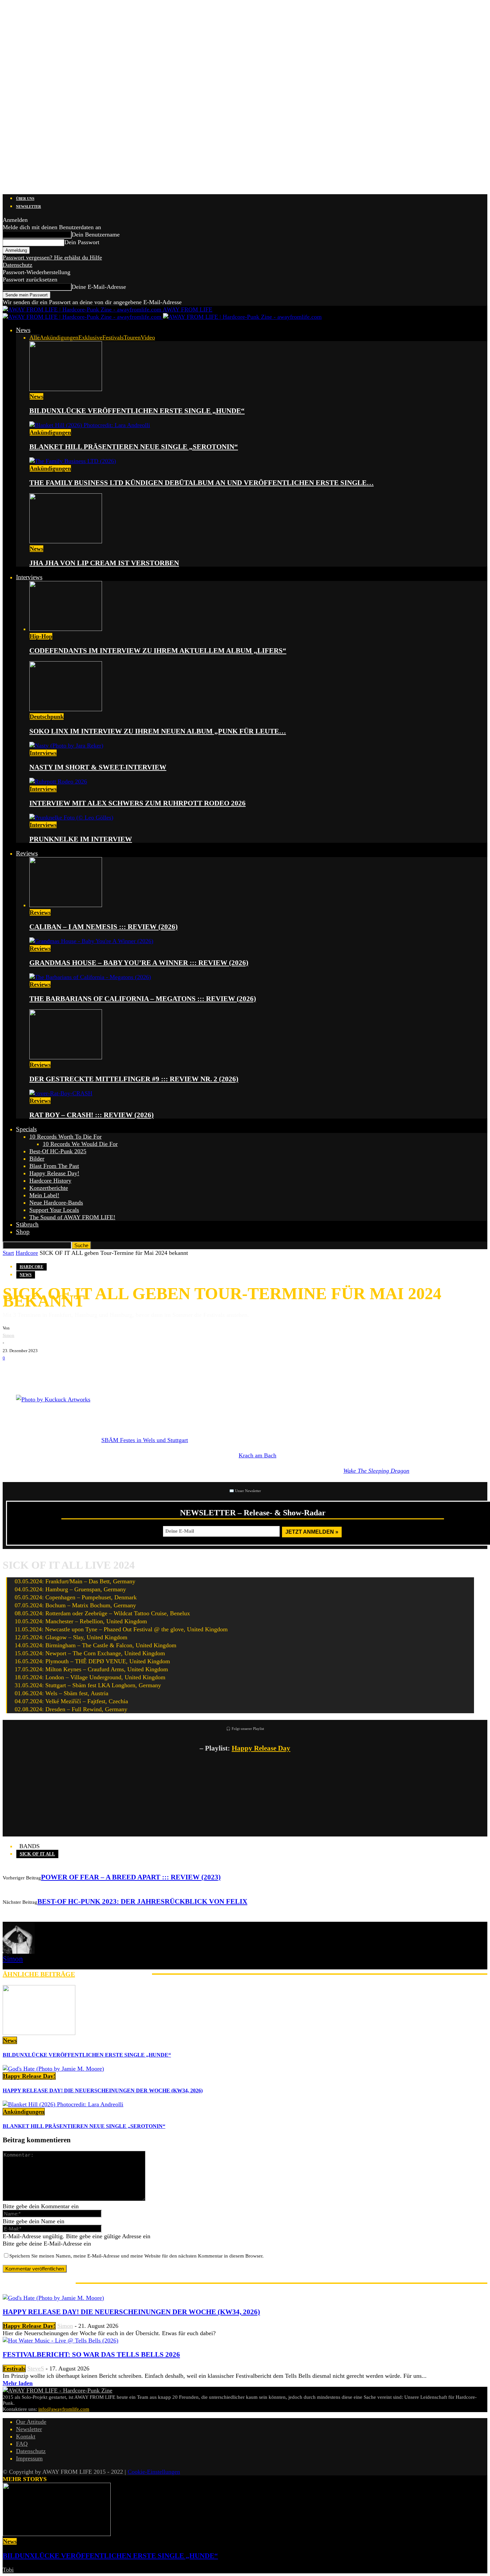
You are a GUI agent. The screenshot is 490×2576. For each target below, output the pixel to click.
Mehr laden (18, 2383)
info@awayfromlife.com (64, 2409)
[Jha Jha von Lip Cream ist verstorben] (66, 541)
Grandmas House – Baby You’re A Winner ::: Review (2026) (139, 963)
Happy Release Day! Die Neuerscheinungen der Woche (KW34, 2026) (103, 2090)
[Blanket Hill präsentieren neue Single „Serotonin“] (90, 425)
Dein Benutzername (96, 235)
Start (8, 1253)
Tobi (8, 2570)
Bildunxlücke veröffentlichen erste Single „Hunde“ (137, 411)
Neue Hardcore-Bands (56, 1203)
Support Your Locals (54, 1210)
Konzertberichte (49, 1188)
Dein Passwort (82, 242)
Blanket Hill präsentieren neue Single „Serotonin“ (134, 447)
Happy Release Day (261, 1748)
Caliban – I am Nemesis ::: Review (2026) (103, 927)
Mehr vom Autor (113, 1974)
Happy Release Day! (54, 1173)
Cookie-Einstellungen (154, 2472)
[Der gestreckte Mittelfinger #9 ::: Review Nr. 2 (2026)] (66, 1057)
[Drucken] (73, 1372)
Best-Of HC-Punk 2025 (58, 1151)
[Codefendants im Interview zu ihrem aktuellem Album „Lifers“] (66, 629)
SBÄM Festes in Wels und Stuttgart (145, 1440)
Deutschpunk (47, 717)
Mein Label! (44, 1195)
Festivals (113, 337)
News (23, 330)
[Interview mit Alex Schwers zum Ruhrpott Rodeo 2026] (58, 781)
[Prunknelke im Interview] (71, 817)
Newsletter (28, 207)
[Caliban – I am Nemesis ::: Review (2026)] (66, 905)
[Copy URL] (93, 1372)
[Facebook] (13, 1372)
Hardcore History (50, 1181)
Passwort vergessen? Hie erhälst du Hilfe (52, 258)
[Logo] (83, 317)
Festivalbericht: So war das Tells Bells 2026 (91, 2354)
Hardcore (27, 1253)
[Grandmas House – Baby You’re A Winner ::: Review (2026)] (91, 941)
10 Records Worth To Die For (65, 1137)
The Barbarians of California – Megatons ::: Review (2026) (143, 999)
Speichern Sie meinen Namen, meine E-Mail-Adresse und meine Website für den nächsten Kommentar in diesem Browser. (136, 2256)
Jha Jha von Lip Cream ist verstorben (104, 563)
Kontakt (26, 2436)
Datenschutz (17, 265)
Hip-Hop (41, 636)
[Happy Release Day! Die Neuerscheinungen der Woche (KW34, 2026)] (53, 2069)
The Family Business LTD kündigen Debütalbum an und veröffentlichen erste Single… (201, 483)
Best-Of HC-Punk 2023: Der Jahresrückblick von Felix (142, 1901)
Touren (132, 337)
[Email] (33, 1372)
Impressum (29, 2458)
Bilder (37, 1159)
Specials (26, 1129)
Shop (23, 1232)
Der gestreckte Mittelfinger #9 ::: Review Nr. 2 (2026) (134, 1079)
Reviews (27, 853)
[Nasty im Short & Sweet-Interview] (66, 746)
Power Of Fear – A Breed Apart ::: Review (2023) (131, 1877)
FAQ (22, 2444)
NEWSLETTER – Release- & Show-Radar (253, 1513)
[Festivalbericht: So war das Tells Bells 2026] (60, 2340)
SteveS (36, 2368)
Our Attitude (31, 2422)
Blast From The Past (54, 1166)
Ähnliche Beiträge (39, 1974)
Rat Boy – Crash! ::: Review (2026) (91, 1115)
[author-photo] (19, 1952)
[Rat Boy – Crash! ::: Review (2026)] (61, 1093)
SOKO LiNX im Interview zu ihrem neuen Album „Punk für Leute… (158, 731)
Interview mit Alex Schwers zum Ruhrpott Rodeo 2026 (137, 803)
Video (148, 337)
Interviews (29, 577)
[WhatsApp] (53, 1372)
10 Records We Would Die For (80, 1144)
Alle (34, 337)
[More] (117, 1372)
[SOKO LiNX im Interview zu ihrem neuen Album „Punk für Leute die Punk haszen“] (66, 709)
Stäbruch (27, 1224)
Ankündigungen (59, 337)
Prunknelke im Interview (81, 839)
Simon (8, 1335)
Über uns (25, 199)
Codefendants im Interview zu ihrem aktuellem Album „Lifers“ (158, 651)
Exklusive (90, 337)
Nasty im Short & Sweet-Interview (98, 767)
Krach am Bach (257, 1455)
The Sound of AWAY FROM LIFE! (72, 1217)
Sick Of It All (37, 1854)
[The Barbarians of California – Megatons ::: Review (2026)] (90, 977)
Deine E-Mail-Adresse (99, 287)
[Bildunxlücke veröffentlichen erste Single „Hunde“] (66, 389)
